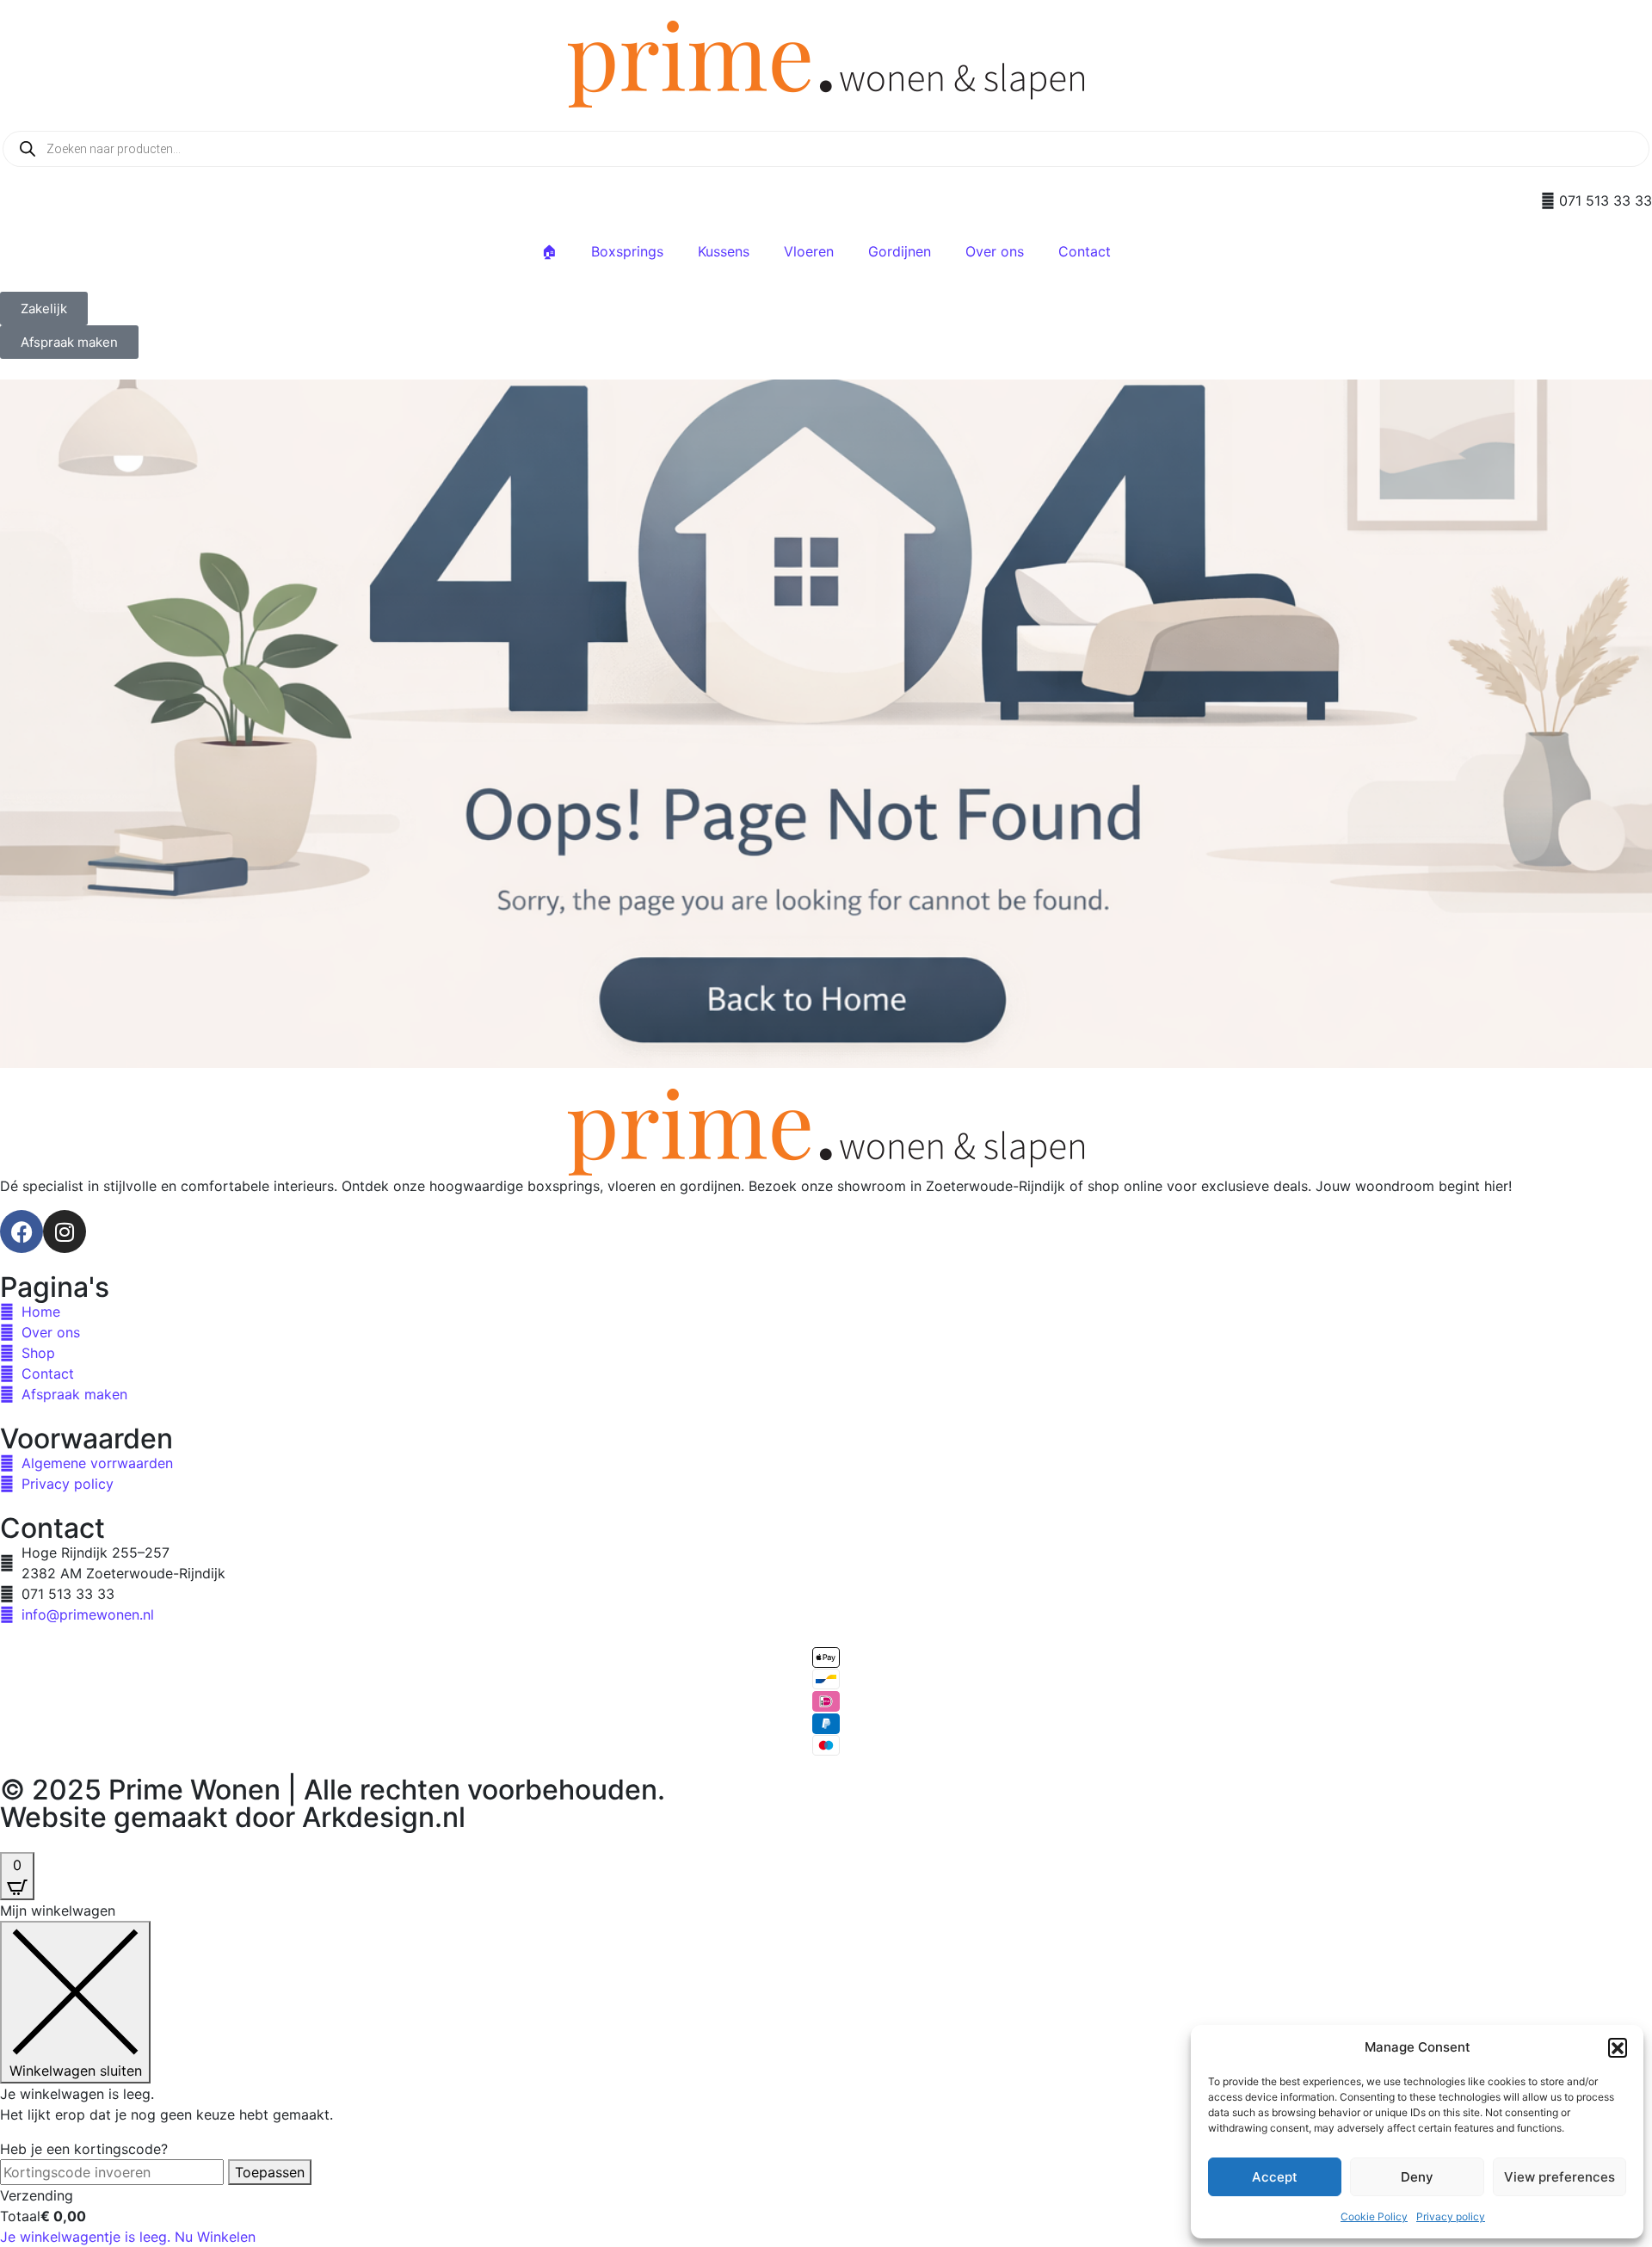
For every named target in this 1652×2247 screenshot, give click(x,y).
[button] (1618, 2047)
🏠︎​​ (549, 251)
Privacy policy (1451, 2216)
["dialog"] (826, 2074)
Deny (1417, 2177)
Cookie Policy (1374, 2216)
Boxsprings (627, 251)
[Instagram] (65, 1232)
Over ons (995, 251)
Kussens (724, 251)
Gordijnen (900, 251)
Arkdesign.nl (384, 1817)
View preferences (1560, 2177)
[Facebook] (22, 1232)
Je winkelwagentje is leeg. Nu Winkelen (128, 2237)
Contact (1085, 251)
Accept (1275, 2177)
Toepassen (270, 2172)
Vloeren (809, 251)
